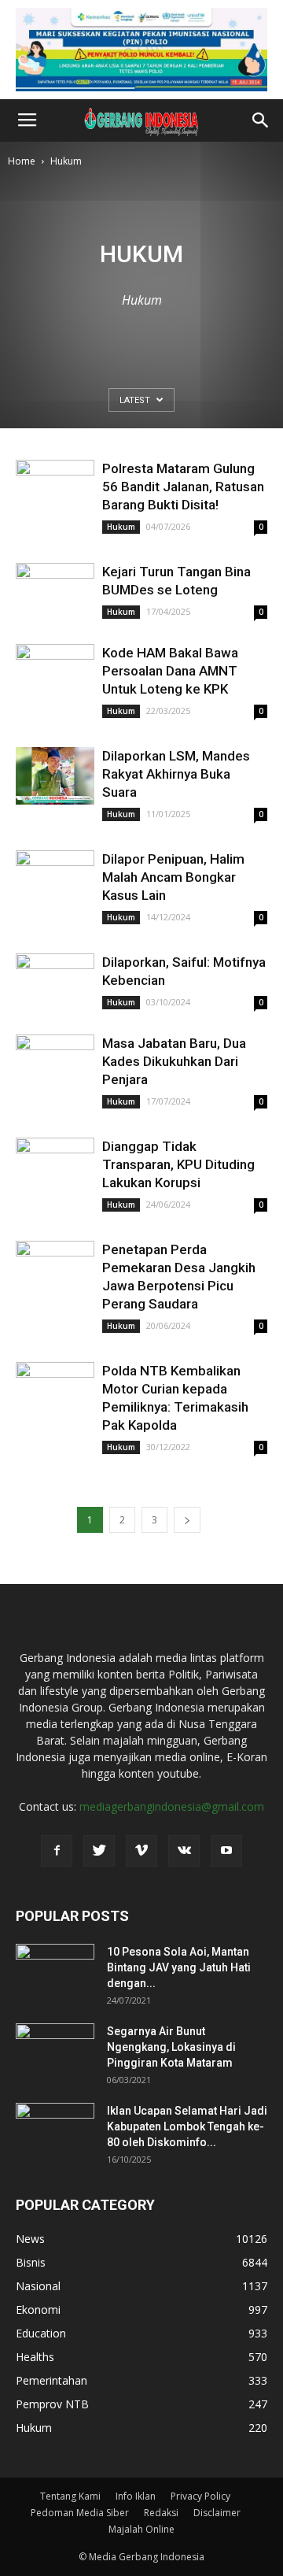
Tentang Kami (70, 2496)
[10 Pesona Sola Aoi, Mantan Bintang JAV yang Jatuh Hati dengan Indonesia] (55, 1971)
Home (22, 161)
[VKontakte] (184, 1851)
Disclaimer (217, 2513)
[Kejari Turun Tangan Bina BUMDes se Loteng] (55, 592)
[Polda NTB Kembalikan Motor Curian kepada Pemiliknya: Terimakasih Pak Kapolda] (55, 1391)
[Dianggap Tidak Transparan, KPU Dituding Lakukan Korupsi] (55, 1166)
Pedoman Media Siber (80, 2513)
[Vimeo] (141, 1851)
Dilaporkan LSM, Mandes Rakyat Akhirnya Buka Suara (176, 774)
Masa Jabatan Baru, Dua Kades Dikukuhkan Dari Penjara (174, 1061)
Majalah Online (141, 2529)
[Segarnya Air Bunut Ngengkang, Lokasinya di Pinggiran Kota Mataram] (55, 2051)
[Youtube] (226, 1851)
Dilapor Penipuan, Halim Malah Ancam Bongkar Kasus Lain (173, 877)
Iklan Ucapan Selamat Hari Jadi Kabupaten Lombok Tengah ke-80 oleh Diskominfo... (187, 2126)
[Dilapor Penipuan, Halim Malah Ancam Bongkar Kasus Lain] (55, 879)
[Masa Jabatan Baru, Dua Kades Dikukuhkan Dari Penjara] (55, 1063)
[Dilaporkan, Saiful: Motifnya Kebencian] (55, 982)
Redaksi (161, 2513)
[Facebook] (57, 1851)
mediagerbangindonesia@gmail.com (172, 1806)
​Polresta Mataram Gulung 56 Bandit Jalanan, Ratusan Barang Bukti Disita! (183, 487)
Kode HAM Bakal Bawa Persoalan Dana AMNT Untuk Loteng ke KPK (170, 671)
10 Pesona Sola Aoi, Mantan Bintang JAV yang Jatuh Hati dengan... (179, 1967)
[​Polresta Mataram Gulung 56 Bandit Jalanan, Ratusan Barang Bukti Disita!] (55, 489)
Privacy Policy (200, 2496)
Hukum (121, 527)
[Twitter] (99, 1851)
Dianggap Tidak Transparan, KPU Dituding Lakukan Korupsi (178, 1164)
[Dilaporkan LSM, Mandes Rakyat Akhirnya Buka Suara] (55, 776)
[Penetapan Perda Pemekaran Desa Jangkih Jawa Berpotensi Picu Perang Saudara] (55, 1269)
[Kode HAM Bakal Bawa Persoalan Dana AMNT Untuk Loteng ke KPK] (55, 673)
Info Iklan (136, 2496)
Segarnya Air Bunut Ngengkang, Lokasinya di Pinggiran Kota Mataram (171, 2047)
